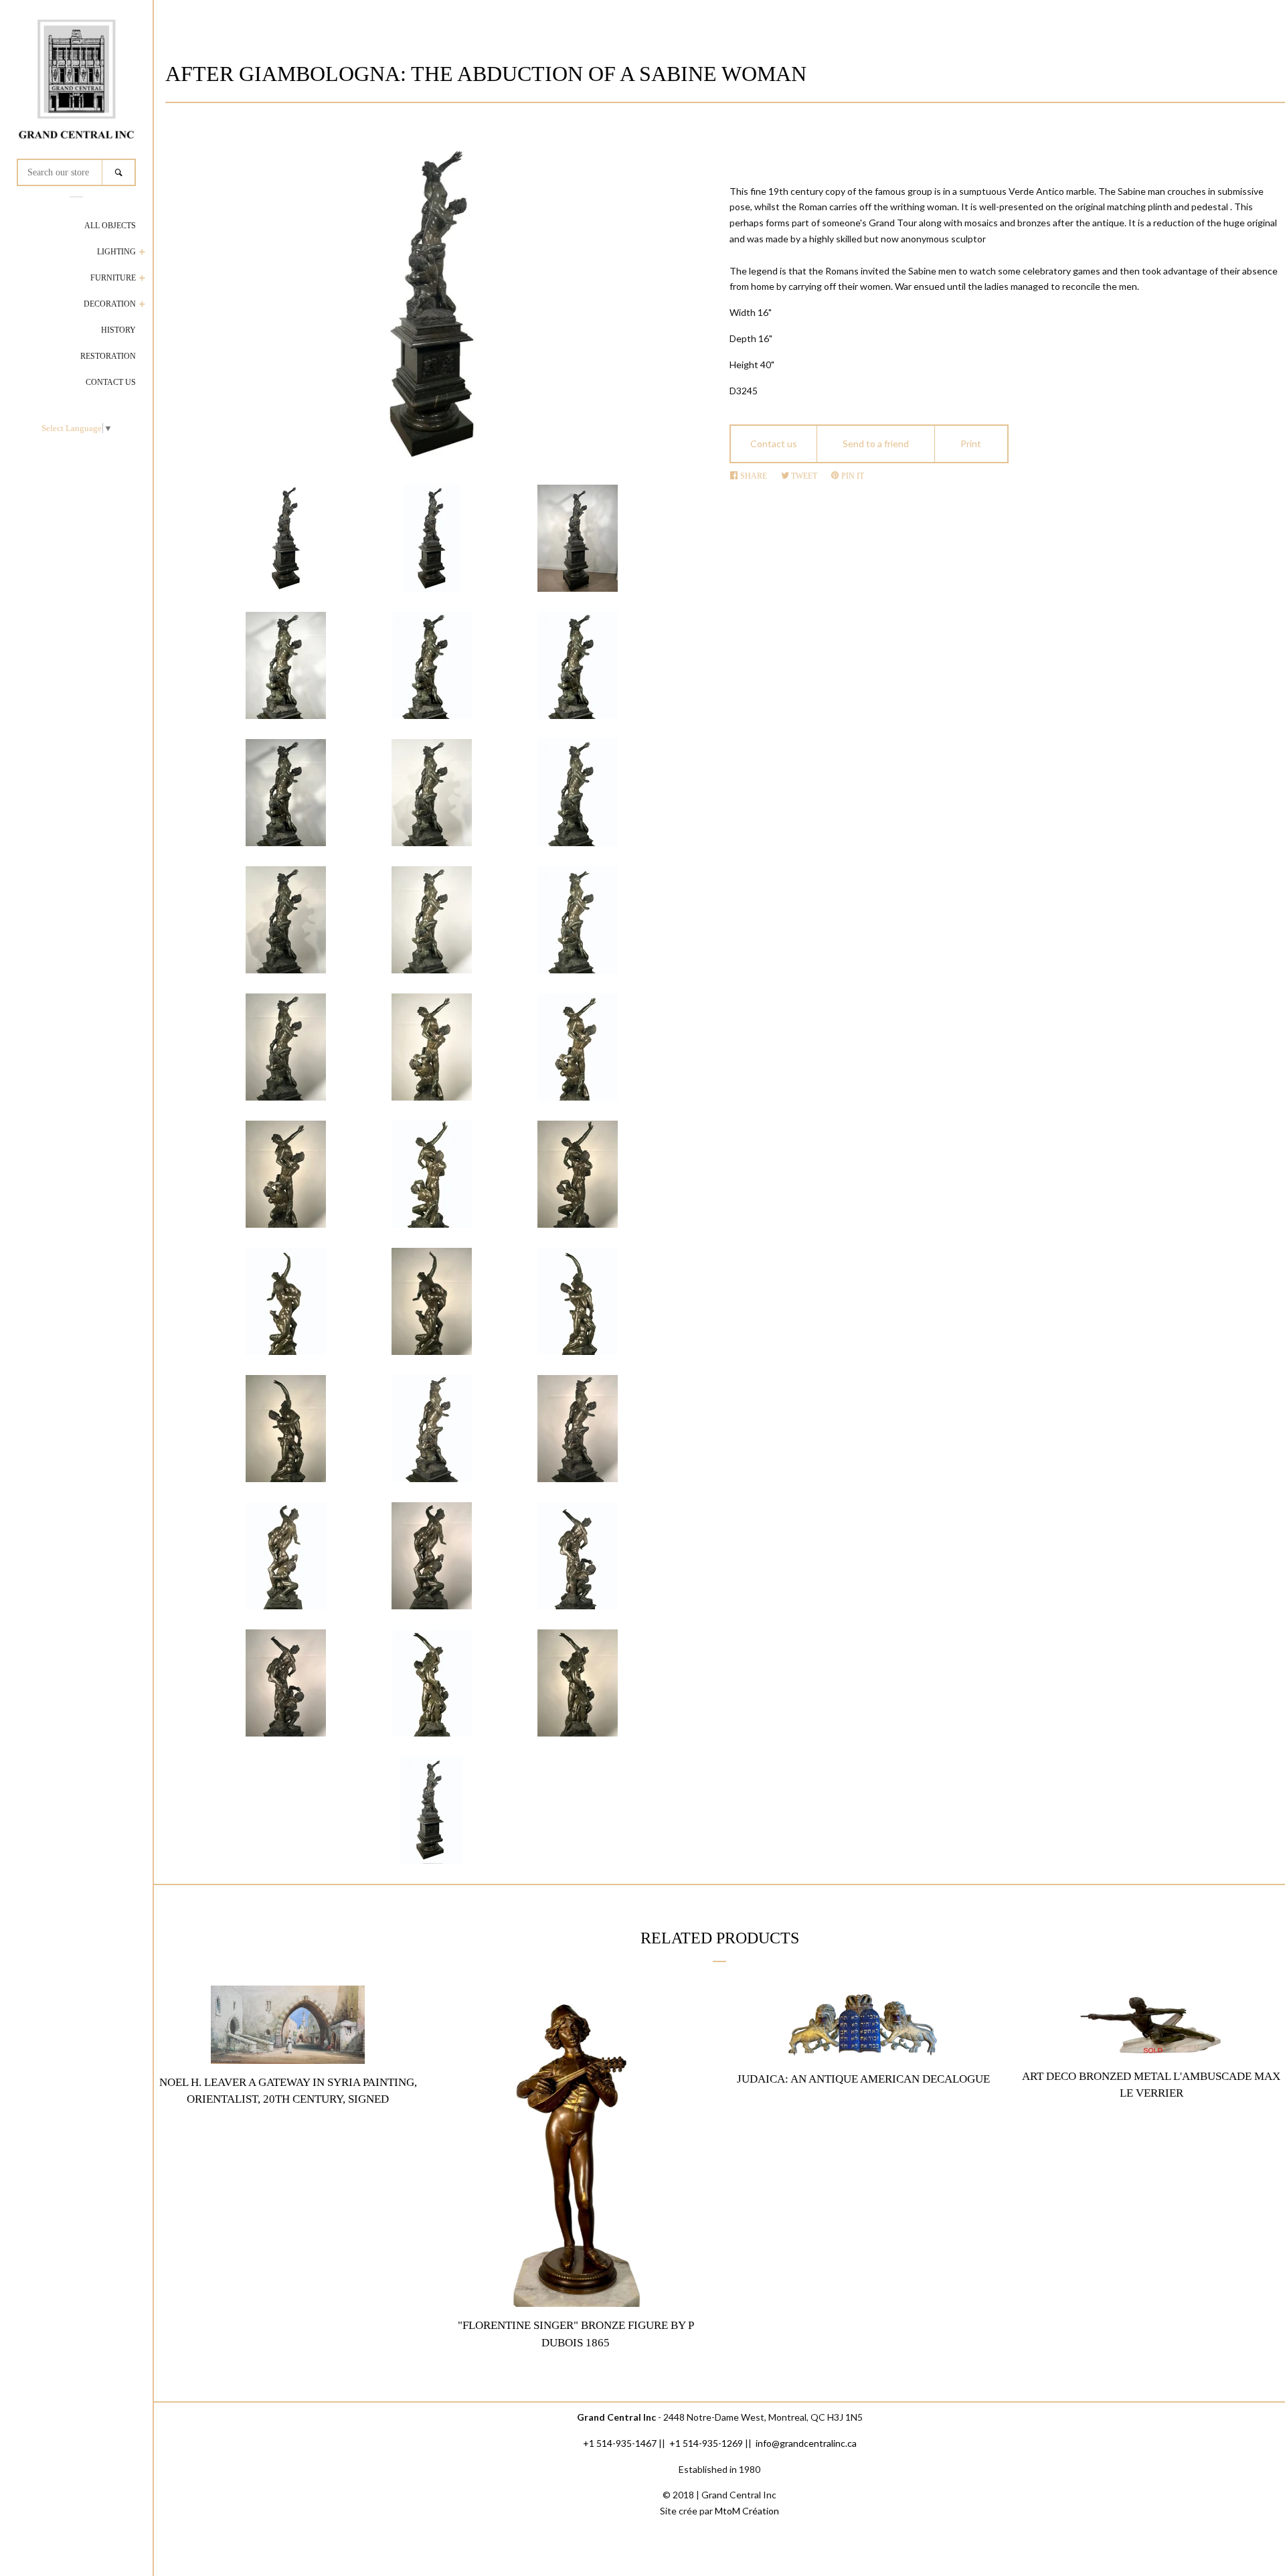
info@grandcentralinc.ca (806, 2443)
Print (971, 444)
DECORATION (110, 304)
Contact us (774, 444)
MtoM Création (747, 2511)
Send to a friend (876, 444)
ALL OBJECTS (110, 226)
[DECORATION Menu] (142, 306)
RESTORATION (108, 356)
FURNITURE (113, 278)
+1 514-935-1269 (706, 2443)
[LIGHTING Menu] (142, 253)
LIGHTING (116, 252)
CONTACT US (111, 382)
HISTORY (118, 330)
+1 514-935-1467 (620, 2443)
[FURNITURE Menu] (142, 279)
